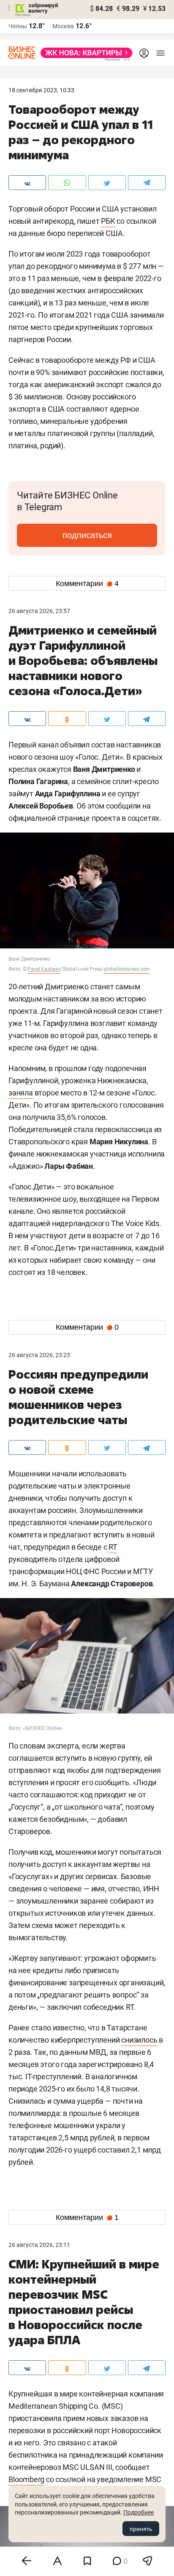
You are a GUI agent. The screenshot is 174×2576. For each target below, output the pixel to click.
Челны (18, 26)
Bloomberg (26, 2479)
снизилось (139, 2040)
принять (141, 2529)
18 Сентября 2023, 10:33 (41, 90)
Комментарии (87, 584)
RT (113, 1547)
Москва (63, 26)
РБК (108, 221)
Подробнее (139, 2512)
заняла (21, 1093)
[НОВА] (84, 53)
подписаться (87, 535)
